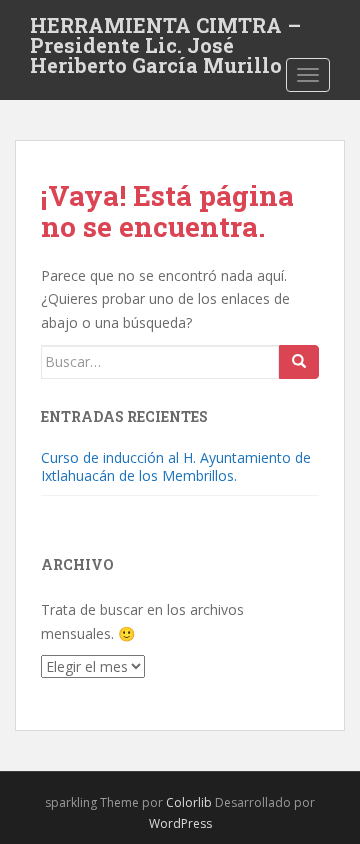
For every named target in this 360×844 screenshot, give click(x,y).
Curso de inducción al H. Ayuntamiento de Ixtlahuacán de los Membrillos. (176, 466)
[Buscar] (299, 362)
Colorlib (189, 802)
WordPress (180, 823)
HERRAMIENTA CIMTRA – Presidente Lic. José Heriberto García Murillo (165, 31)
